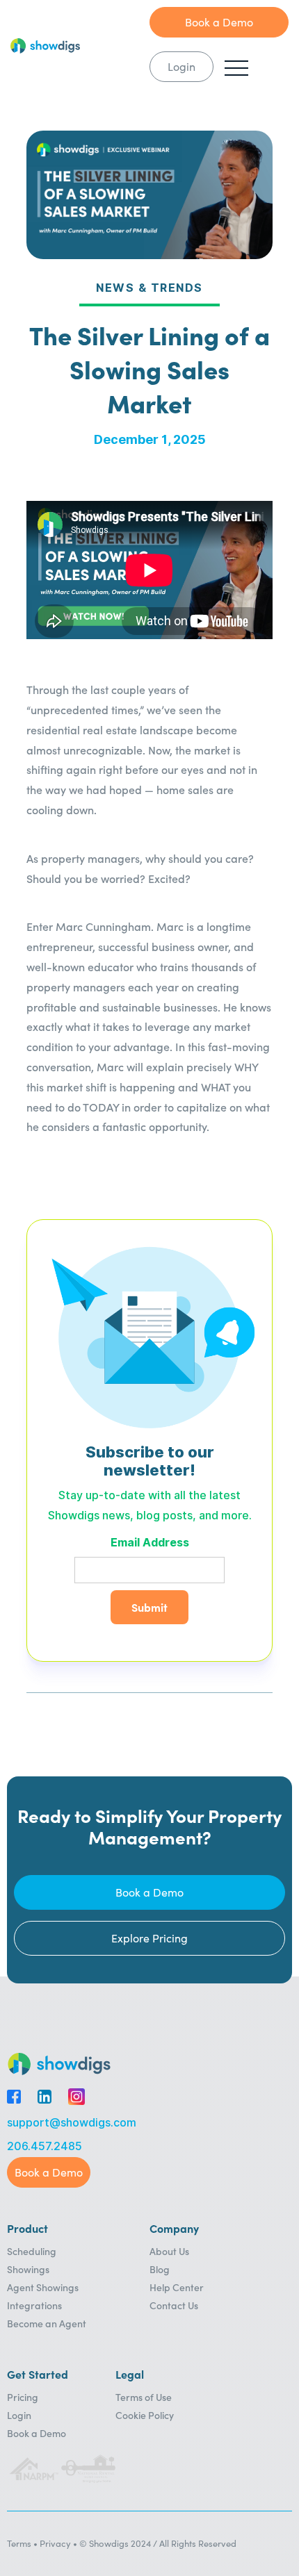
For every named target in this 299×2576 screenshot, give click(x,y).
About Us (169, 2251)
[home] (80, 46)
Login (19, 2415)
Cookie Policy (145, 2415)
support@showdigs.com (72, 2123)
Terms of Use (144, 2397)
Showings (28, 2269)
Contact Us (174, 2305)
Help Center (177, 2287)
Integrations (34, 2305)
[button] (236, 68)
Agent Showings (43, 2287)
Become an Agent (47, 2323)
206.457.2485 (45, 2146)
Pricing (23, 2397)
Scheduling (32, 2251)
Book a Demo (37, 2433)
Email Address (150, 1543)
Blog (160, 2269)
